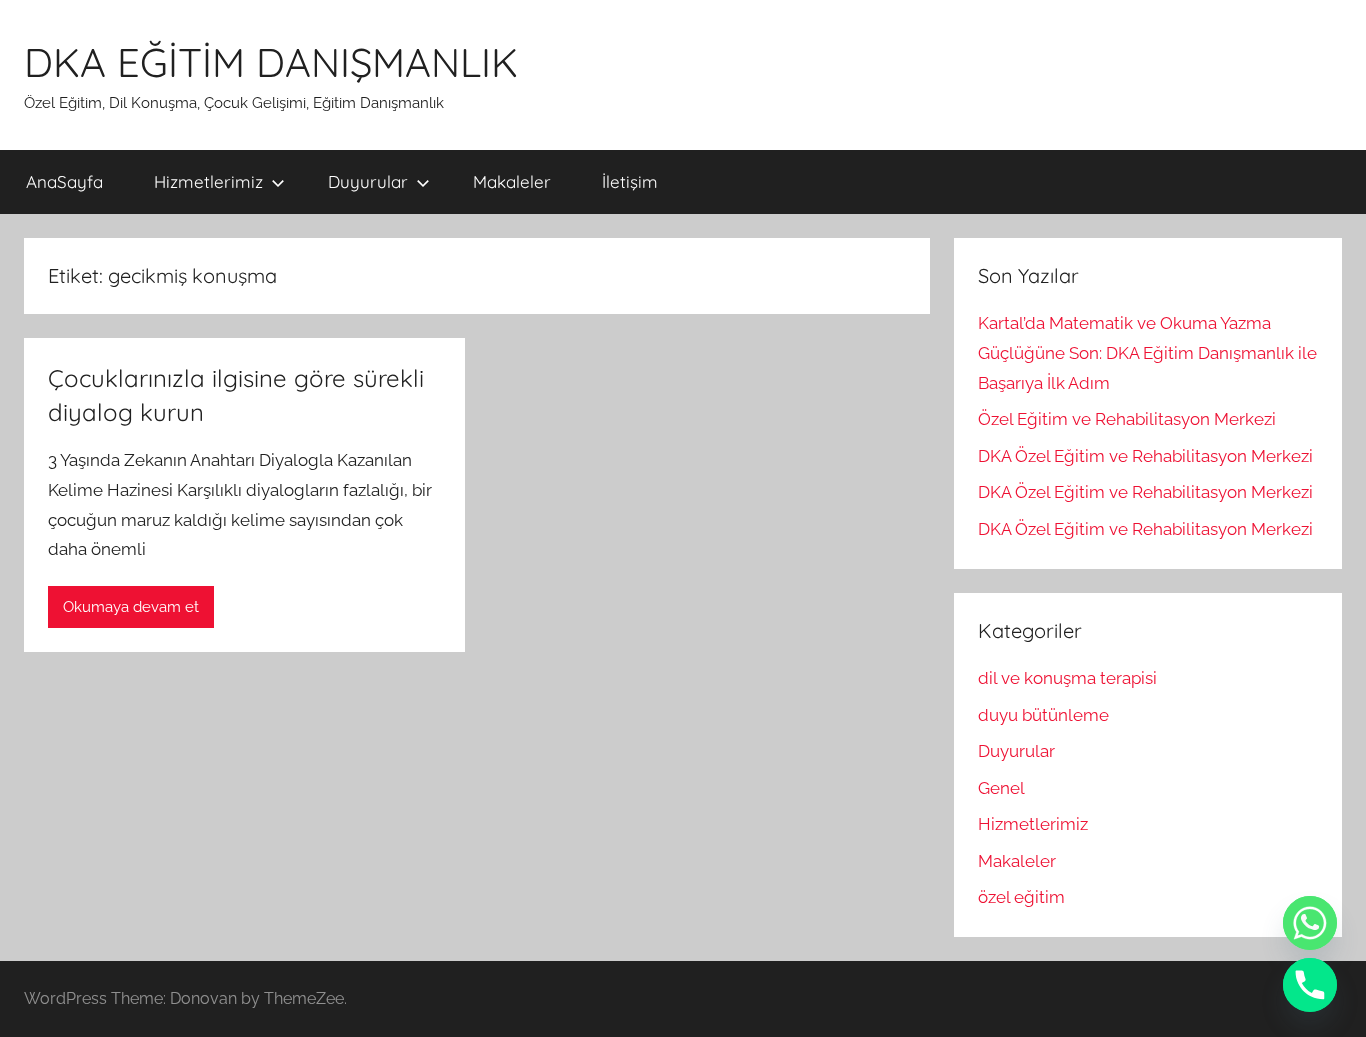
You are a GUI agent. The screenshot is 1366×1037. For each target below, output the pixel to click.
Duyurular (368, 181)
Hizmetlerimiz (208, 181)
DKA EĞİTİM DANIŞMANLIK (271, 62)
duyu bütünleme (1043, 715)
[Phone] (1310, 985)
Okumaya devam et (131, 607)
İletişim (630, 181)
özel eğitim (1021, 897)
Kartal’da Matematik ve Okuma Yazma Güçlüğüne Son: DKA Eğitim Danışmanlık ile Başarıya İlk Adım (1147, 353)
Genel (1001, 788)
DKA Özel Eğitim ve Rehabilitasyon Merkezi (1145, 456)
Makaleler (512, 181)
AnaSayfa (64, 181)
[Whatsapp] (1310, 923)
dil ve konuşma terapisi (1067, 678)
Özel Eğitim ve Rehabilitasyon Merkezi (1127, 419)
